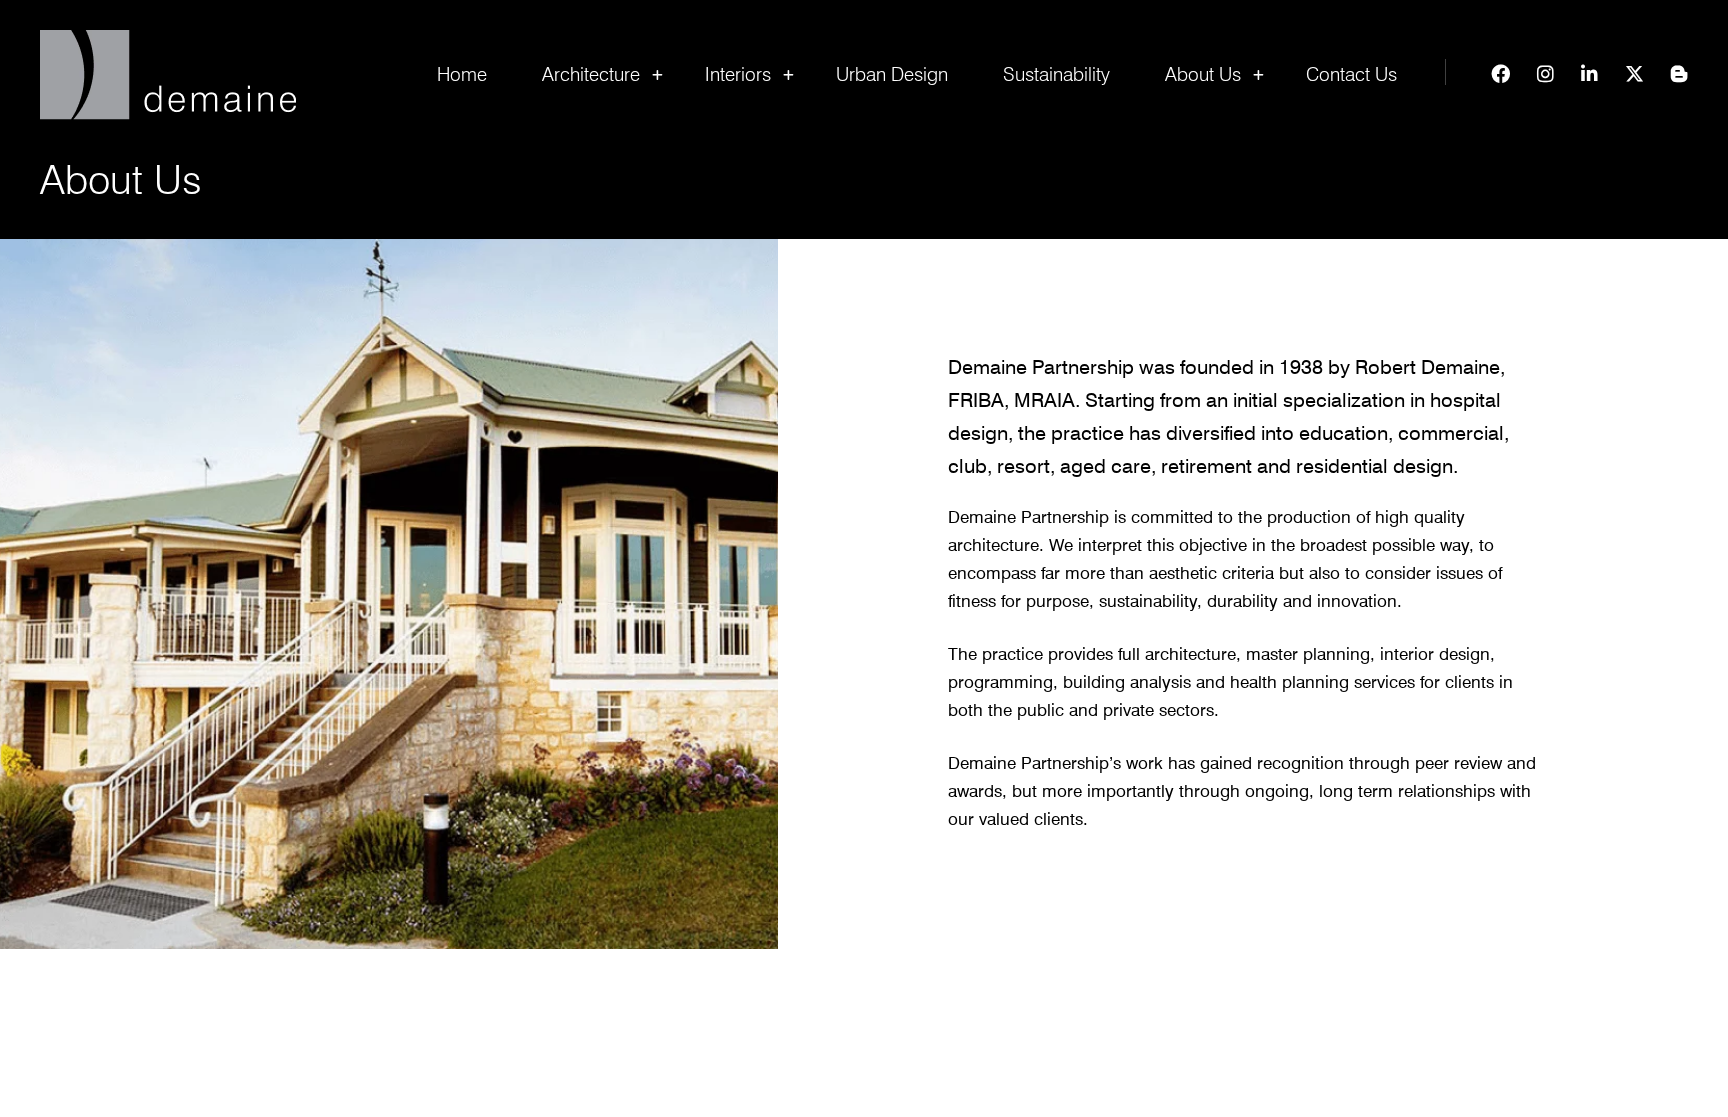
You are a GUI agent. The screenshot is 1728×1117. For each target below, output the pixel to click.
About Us (1203, 74)
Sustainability (1056, 74)
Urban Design (892, 74)
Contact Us (1351, 74)
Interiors (738, 74)
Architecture (591, 74)
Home (462, 74)
